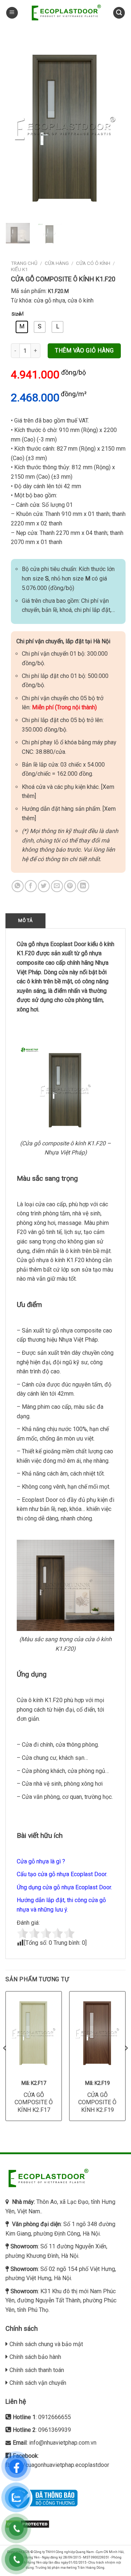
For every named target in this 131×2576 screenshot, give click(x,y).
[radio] (22, 327)
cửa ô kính (81, 300)
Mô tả (25, 920)
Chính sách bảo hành (35, 2357)
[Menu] (12, 13)
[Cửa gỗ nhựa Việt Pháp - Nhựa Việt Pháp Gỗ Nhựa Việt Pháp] (65, 13)
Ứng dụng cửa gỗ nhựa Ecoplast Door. (64, 1887)
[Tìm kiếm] (119, 13)
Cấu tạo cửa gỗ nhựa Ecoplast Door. (62, 1874)
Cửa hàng (57, 263)
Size (13, 314)
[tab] (25, 921)
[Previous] (17, 127)
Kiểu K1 (19, 269)
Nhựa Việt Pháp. (79, 1340)
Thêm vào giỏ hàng (84, 350)
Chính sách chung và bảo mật (46, 2344)
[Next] (114, 127)
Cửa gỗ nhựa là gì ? (41, 1861)
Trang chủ (24, 263)
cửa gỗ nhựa (49, 300)
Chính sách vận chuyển (38, 2383)
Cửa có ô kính (93, 263)
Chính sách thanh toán (37, 2370)
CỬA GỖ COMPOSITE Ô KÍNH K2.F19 (97, 2103)
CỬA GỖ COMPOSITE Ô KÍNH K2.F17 (34, 2103)
